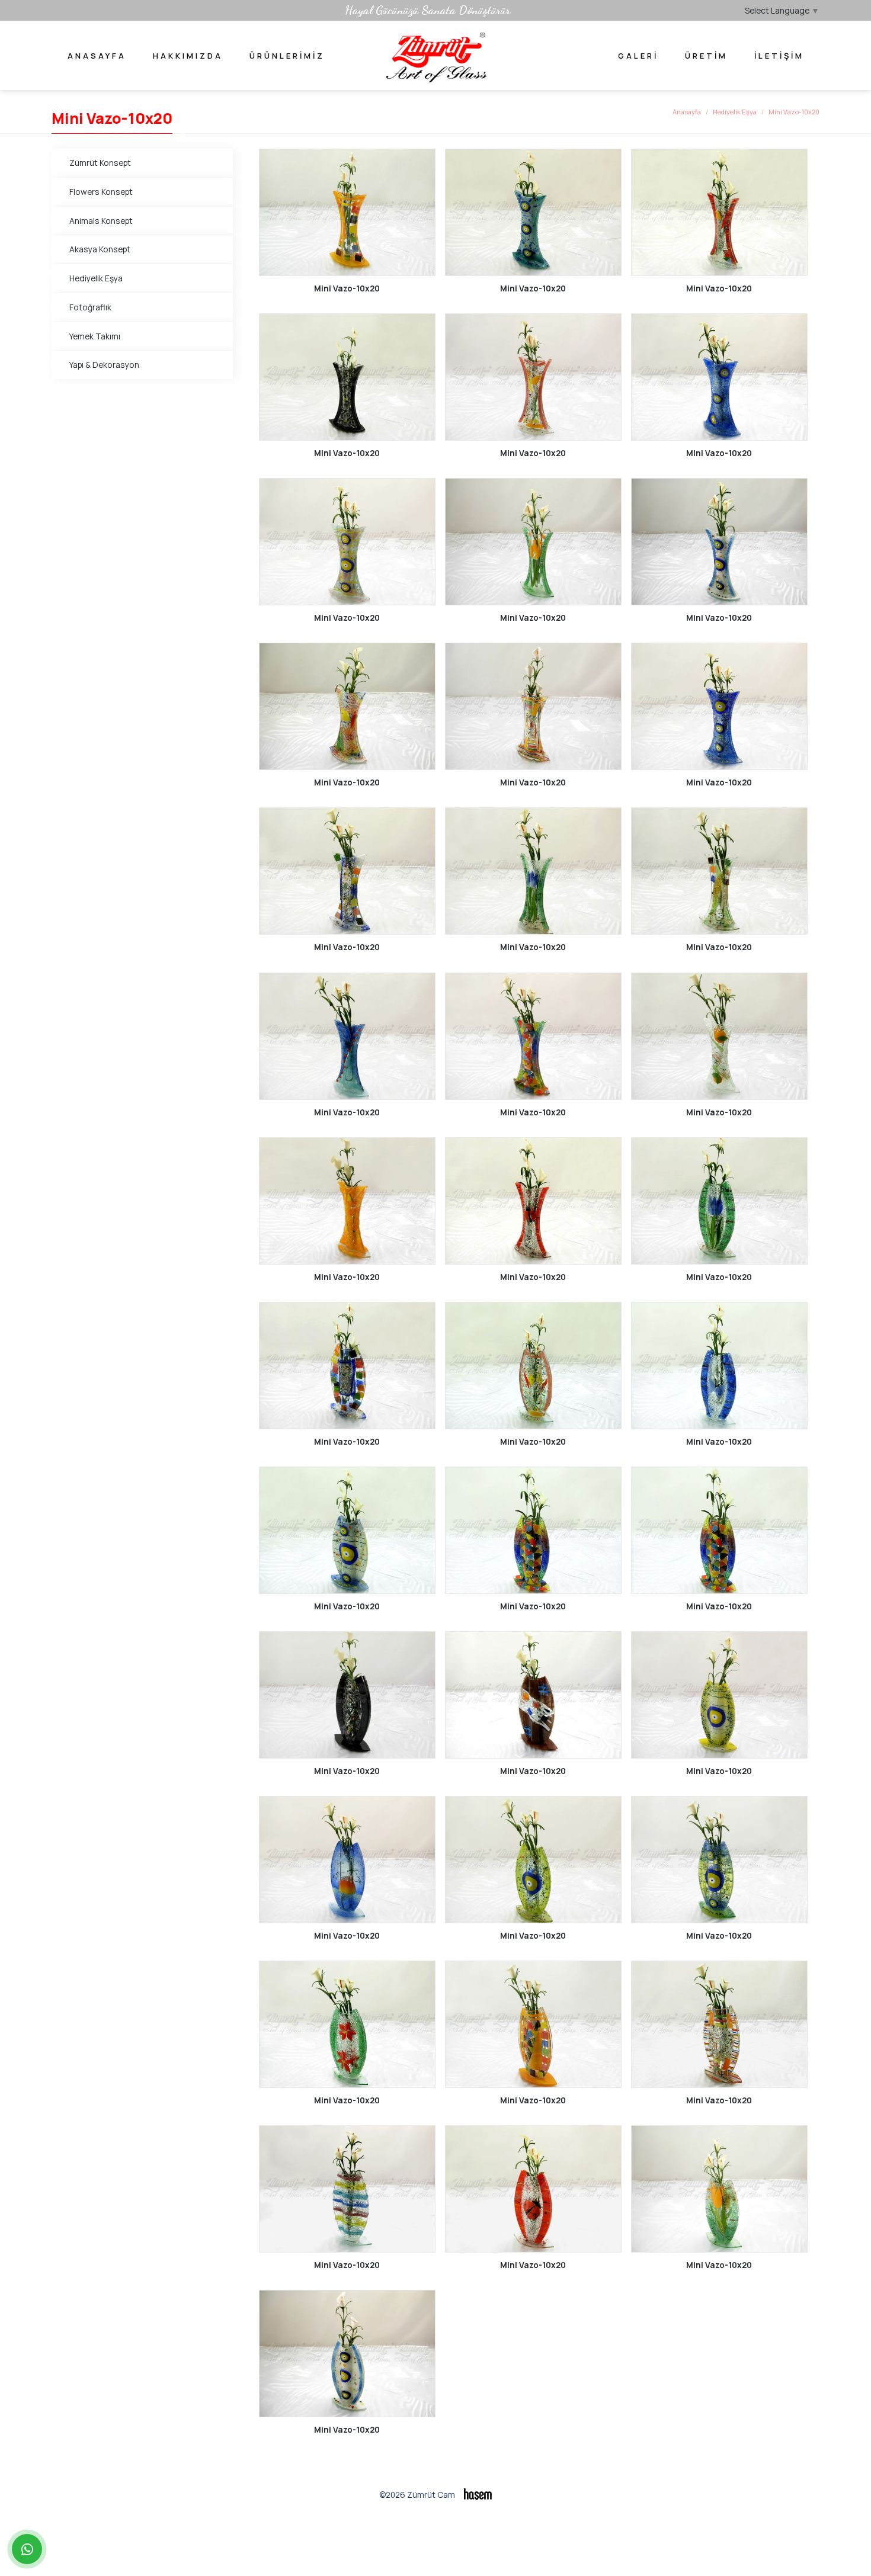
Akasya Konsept (100, 249)
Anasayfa (97, 56)
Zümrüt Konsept (100, 163)
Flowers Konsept (101, 192)
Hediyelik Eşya (735, 112)
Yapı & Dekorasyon (104, 365)
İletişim (779, 56)
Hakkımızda (188, 56)
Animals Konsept (101, 221)
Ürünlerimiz (287, 56)
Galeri (638, 56)
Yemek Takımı (95, 336)
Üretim (706, 56)
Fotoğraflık (90, 307)
